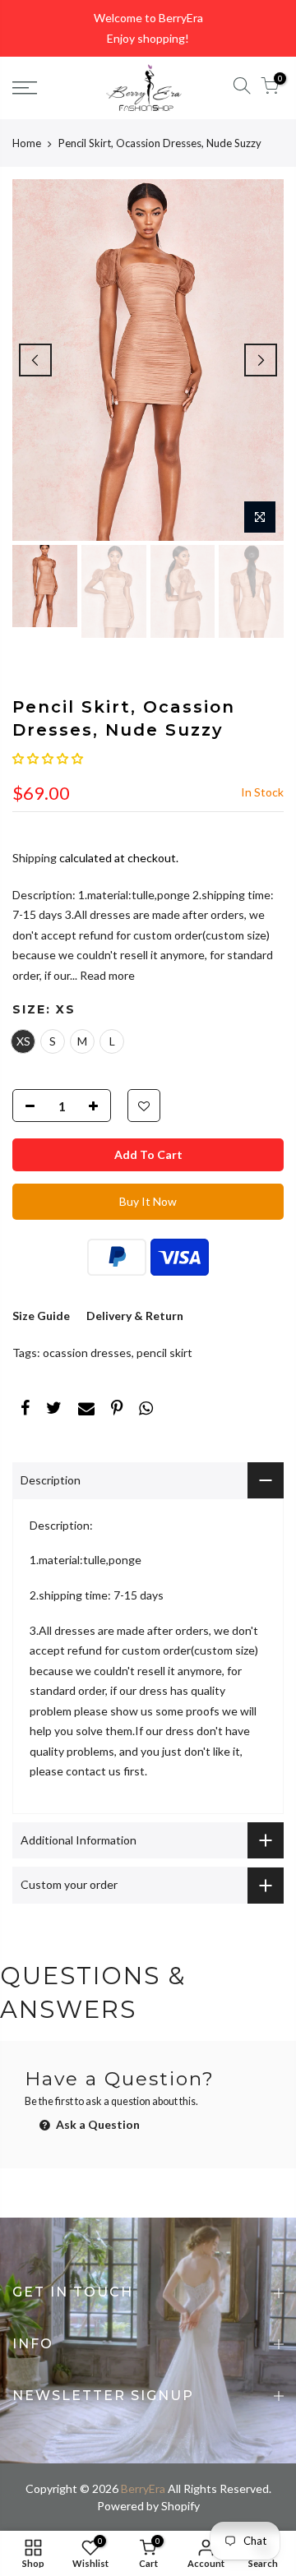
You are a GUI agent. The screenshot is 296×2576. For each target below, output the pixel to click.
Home (27, 143)
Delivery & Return (135, 1316)
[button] (48, 758)
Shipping (35, 858)
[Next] (261, 360)
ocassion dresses (87, 1353)
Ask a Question (97, 2124)
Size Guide (41, 1316)
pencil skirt (164, 1353)
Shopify (180, 2506)
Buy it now (148, 1201)
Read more (106, 975)
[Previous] (35, 360)
